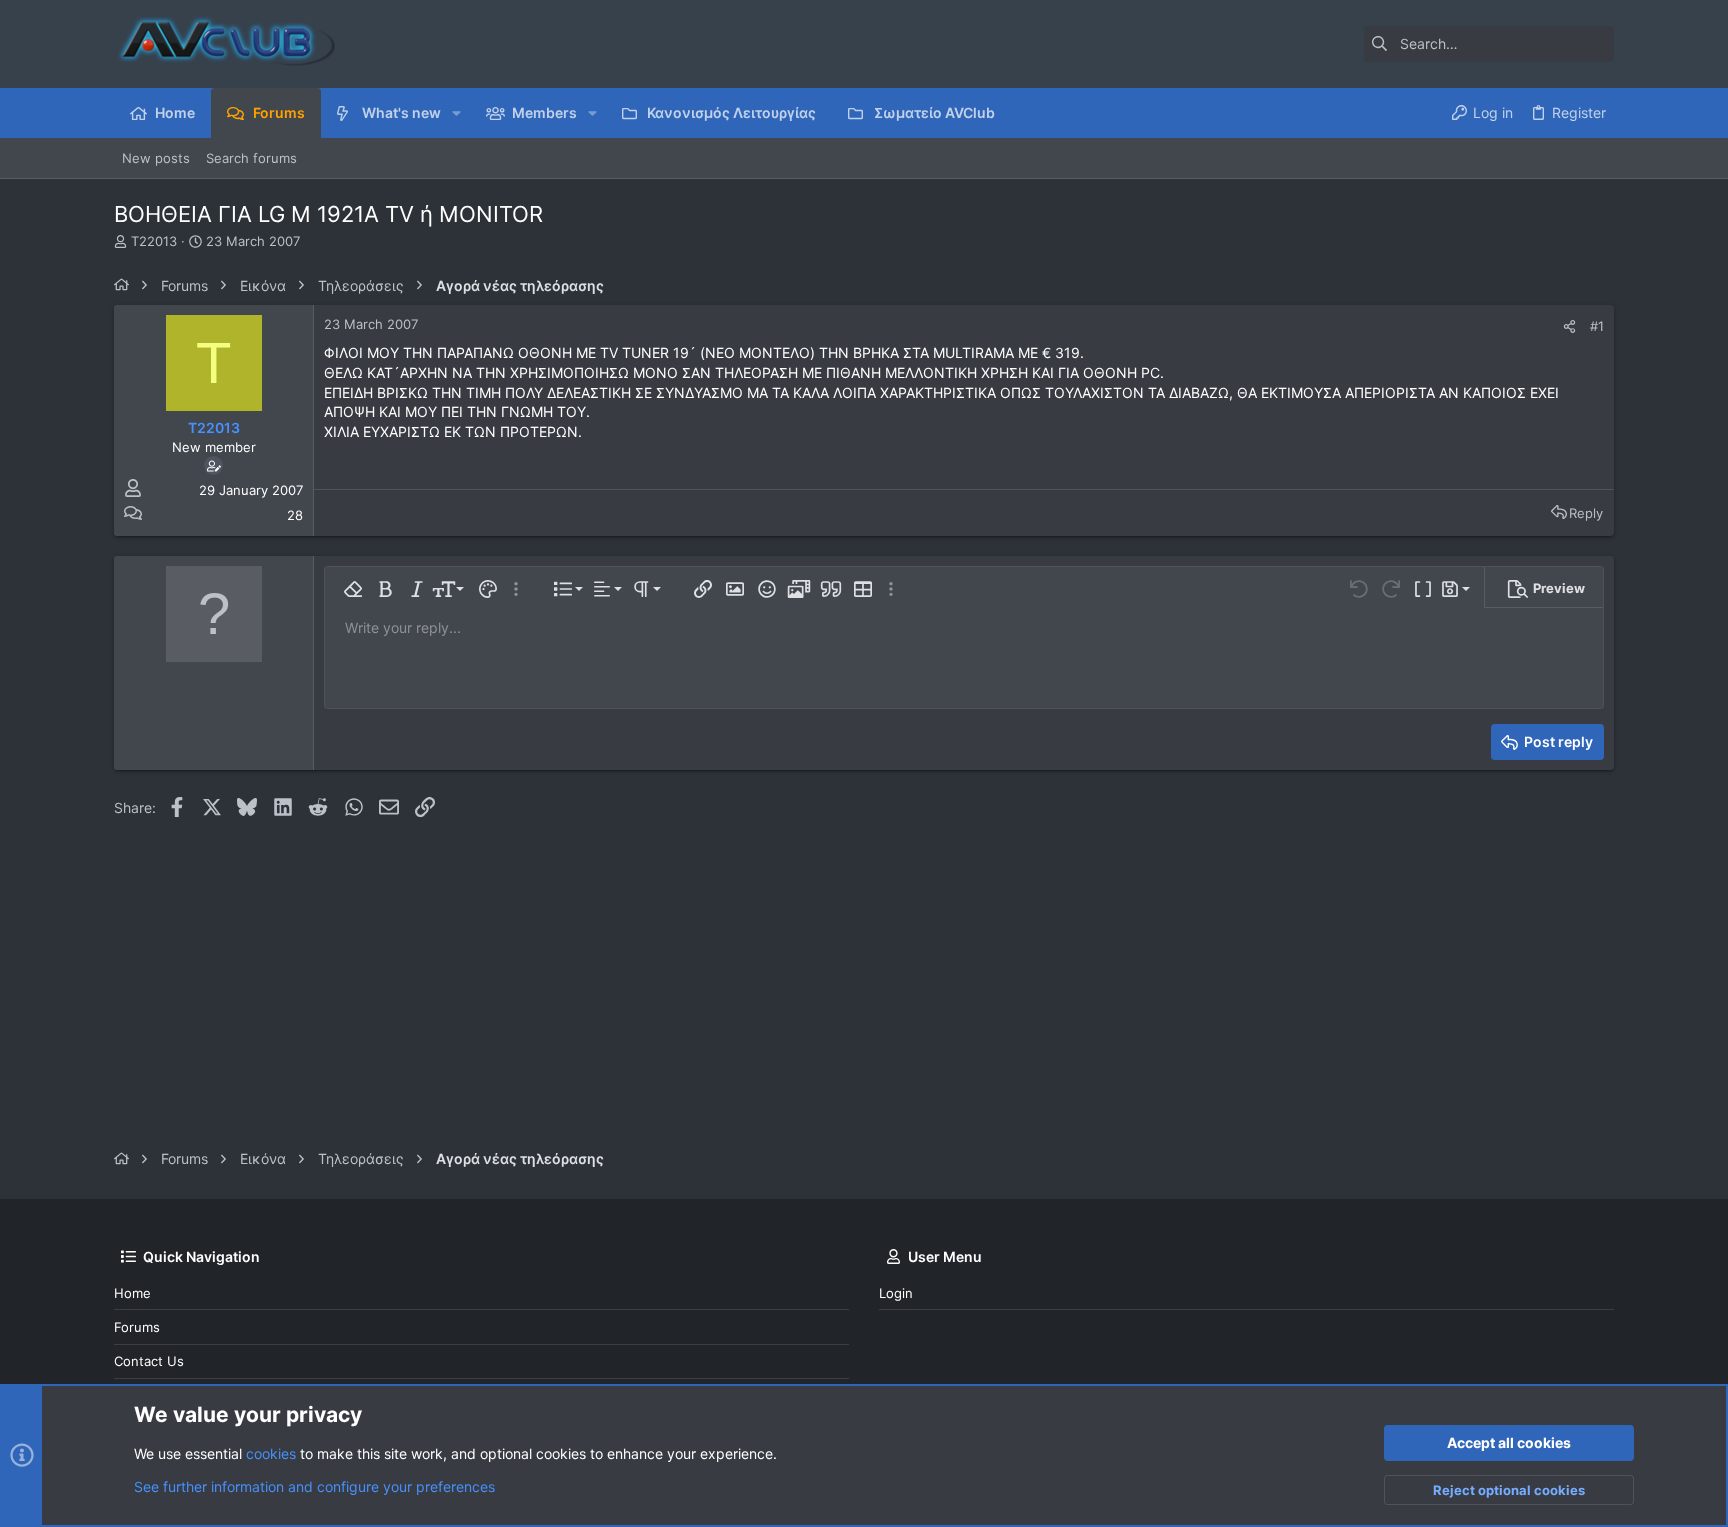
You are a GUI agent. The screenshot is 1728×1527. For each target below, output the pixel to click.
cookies (271, 1453)
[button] (456, 113)
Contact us (149, 1361)
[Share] (1569, 326)
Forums (137, 1327)
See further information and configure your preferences (314, 1486)
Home (132, 1293)
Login (896, 1293)
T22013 (154, 241)
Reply (1586, 513)
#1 (1597, 326)
